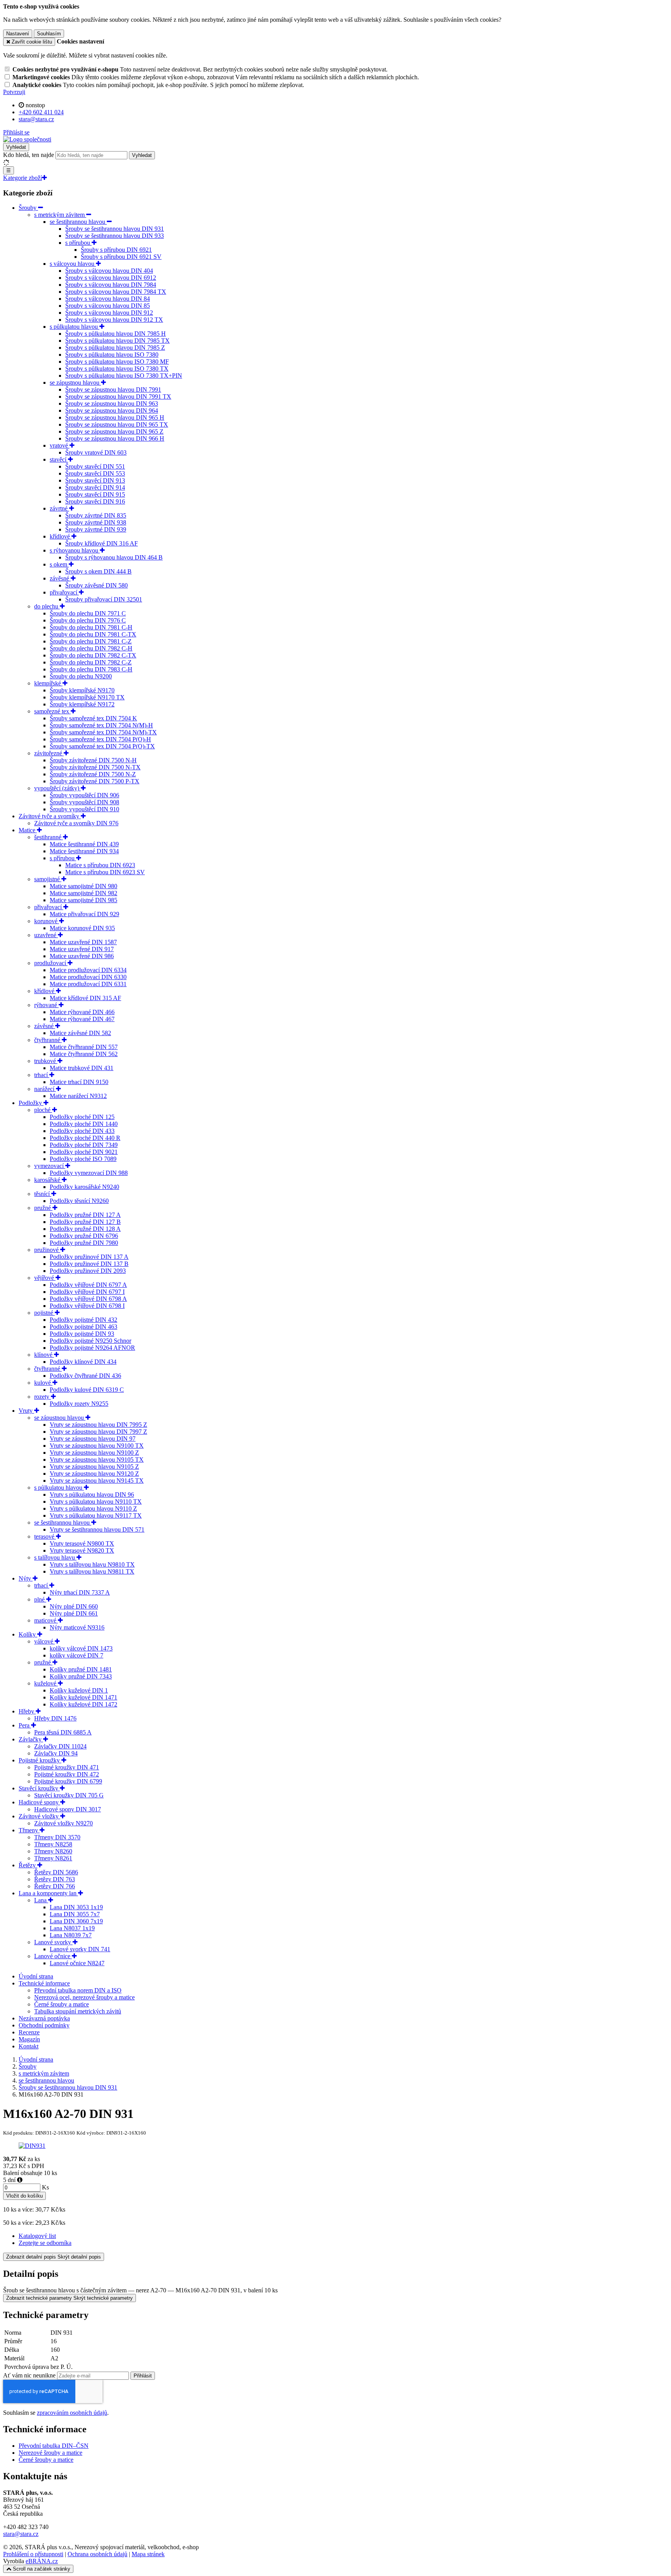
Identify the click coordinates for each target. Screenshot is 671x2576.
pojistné (44, 1313)
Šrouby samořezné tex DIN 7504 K (93, 718)
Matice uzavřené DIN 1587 (83, 942)
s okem (59, 564)
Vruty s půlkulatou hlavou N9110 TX (96, 1502)
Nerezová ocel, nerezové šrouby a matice (84, 1997)
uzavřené (46, 935)
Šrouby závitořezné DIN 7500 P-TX (95, 781)
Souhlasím (49, 34)
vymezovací (50, 1166)
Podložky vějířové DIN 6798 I (87, 1306)
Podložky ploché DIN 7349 (84, 1145)
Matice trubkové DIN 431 (82, 1068)
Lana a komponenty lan (48, 1893)
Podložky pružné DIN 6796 (84, 1236)
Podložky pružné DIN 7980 (84, 1243)
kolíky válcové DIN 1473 (81, 1648)
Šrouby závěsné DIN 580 (96, 585)
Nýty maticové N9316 (77, 1627)
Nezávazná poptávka (44, 2018)
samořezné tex (52, 711)
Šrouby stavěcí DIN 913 (95, 480)
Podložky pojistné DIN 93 (82, 1334)
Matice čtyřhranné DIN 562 (84, 1054)
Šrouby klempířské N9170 (82, 690)
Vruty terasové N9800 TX (82, 1543)
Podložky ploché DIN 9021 (84, 1152)
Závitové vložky (39, 1816)
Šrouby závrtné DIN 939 (96, 529)
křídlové (61, 536)
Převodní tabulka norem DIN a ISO (78, 1990)
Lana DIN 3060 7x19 (76, 1921)
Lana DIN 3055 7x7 (75, 1914)
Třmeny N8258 (53, 1844)
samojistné (48, 879)
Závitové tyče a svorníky (50, 816)
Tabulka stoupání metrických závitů (78, 2011)
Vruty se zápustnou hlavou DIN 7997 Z (98, 1432)
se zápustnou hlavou (75, 383)
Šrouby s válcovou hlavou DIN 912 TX (114, 320)
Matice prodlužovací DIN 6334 (88, 970)
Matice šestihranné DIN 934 (84, 851)
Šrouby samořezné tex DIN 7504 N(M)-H (101, 725)
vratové (60, 445)
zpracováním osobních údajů (72, 2413)
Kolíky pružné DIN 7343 (81, 1676)
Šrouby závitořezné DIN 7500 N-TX (95, 767)
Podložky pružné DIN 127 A (85, 1215)
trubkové (46, 1061)
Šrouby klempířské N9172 (82, 704)
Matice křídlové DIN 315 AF (85, 998)
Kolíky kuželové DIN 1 (79, 1690)
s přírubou (78, 243)
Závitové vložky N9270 (63, 1823)
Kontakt (29, 2046)
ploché (43, 1110)
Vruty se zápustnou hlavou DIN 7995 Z (98, 1425)
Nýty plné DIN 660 (74, 1606)
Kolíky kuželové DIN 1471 (83, 1697)
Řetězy (28, 1865)
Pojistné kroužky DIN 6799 (68, 1781)
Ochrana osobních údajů (97, 2554)
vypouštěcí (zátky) (57, 788)
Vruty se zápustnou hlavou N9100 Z (94, 1453)
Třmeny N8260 (53, 1851)
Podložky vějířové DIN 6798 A (88, 1299)
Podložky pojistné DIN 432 (83, 1320)
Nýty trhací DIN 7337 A (80, 1592)
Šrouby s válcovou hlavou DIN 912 (109, 313)
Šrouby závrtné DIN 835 (96, 515)
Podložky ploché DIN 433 (82, 1131)
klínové (44, 1355)
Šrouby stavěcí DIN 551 (95, 466)
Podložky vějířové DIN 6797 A (88, 1285)
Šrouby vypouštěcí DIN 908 (84, 802)
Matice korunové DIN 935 (82, 928)
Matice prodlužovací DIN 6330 (88, 977)
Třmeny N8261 (53, 1858)
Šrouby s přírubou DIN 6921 (116, 250)
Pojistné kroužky (40, 1760)
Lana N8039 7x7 (71, 1935)
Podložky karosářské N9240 (84, 1187)
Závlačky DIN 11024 (60, 1746)
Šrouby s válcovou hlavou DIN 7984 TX (116, 292)
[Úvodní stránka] (27, 139)
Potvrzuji (14, 92)
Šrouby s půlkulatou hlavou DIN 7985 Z (115, 348)
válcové (44, 1641)
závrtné (59, 508)
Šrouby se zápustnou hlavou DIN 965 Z (114, 431)
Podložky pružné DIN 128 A (85, 1229)
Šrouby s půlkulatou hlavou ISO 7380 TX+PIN (124, 376)
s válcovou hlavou (73, 264)
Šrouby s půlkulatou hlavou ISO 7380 (112, 355)
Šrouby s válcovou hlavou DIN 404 (109, 271)
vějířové (45, 1278)
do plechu (47, 606)
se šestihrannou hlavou (78, 222)
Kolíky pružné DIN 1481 (81, 1669)
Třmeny (29, 1830)
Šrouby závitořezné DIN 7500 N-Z (93, 774)
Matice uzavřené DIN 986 (82, 956)
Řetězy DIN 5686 (56, 1872)
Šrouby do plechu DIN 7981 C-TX (93, 634)
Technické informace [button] (44, 1983)
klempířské (48, 683)
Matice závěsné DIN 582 (80, 1033)
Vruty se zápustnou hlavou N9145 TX (97, 1481)
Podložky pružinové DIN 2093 (88, 1271)
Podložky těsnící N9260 (79, 1201)
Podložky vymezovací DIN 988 (89, 1173)
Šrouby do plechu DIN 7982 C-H (91, 648)
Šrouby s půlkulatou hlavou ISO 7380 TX (117, 369)
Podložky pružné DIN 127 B (85, 1222)
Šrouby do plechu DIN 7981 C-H (91, 627)
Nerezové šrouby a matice (50, 2453)
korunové (47, 921)
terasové (45, 1536)
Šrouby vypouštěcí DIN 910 (84, 809)
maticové (46, 1620)
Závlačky (31, 1739)
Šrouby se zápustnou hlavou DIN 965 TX (117, 424)
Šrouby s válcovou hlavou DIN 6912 (111, 278)
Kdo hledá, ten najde (29, 155)
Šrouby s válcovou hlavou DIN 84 (108, 299)
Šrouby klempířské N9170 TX (87, 697)
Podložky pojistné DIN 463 (83, 1327)
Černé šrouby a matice (62, 2004)
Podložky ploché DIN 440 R (85, 1138)
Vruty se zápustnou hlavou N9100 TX (97, 1446)
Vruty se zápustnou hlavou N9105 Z (94, 1467)
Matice (28, 830)
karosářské (48, 1180)
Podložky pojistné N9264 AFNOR (92, 1348)
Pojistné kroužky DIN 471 (67, 1767)
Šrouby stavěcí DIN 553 (95, 473)
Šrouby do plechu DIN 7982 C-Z (91, 662)
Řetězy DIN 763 (55, 1879)
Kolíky (28, 1634)
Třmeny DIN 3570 (57, 1837)
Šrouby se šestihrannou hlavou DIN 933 (115, 236)
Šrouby (28, 208)
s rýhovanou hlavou (75, 550)
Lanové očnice (53, 1956)
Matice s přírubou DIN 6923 (100, 865)
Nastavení (18, 34)
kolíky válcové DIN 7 (76, 1655)
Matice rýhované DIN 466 (82, 1012)
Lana (41, 1900)
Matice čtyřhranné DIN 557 (84, 1047)
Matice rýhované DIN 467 (82, 1019)
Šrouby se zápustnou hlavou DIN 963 (112, 403)
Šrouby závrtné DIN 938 (96, 522)
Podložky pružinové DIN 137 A (89, 1257)
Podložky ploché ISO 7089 (83, 1159)
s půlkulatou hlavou (75, 327)
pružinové (47, 1250)
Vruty (26, 1411)
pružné (43, 1208)
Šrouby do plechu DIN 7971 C (88, 613)
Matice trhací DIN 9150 (79, 1082)
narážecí (45, 1089)
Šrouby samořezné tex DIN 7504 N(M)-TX (103, 732)
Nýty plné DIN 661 (74, 1613)
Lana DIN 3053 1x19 (76, 1907)
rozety (43, 1397)
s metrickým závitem (60, 215)
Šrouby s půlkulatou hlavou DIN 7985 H (116, 334)
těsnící (43, 1194)
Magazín (29, 2039)
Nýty (26, 1578)
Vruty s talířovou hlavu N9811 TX (92, 1571)
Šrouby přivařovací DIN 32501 (104, 599)
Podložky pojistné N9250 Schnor (90, 1341)
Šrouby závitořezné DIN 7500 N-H (93, 760)
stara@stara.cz (21, 2534)
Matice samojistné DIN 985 (83, 900)
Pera (25, 1725)
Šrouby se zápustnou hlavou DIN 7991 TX (118, 397)
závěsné (60, 578)
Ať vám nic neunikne (30, 2375)
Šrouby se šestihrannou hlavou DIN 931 (115, 229)
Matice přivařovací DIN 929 (84, 914)
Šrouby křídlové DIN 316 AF (102, 543)
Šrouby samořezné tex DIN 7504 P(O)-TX (102, 746)
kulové (43, 1383)
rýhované (46, 1005)
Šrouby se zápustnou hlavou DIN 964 (112, 410)
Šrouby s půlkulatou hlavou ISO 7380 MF (117, 362)
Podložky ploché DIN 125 (82, 1117)
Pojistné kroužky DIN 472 (67, 1774)
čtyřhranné (48, 1040)
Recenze (29, 2032)
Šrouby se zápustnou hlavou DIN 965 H (115, 417)
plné (40, 1599)
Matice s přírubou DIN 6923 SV (105, 872)
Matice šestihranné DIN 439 (84, 844)
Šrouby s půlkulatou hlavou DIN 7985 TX (117, 341)
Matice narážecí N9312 (78, 1096)
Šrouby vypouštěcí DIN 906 (84, 795)
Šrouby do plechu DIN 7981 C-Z (91, 641)
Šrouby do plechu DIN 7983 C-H (91, 669)
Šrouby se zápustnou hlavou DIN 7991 (113, 390)
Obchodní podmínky (44, 2025)
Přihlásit (143, 2376)
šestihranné (49, 837)
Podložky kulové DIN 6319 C (87, 1390)
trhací (42, 1075)
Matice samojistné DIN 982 (83, 893)
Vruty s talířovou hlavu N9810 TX (92, 1564)
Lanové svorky (53, 1942)
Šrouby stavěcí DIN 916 (95, 501)
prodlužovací (51, 963)
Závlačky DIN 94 (56, 1753)
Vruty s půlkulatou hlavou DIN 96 (92, 1495)
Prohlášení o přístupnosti (33, 2554)
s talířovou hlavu (55, 1557)
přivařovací (64, 592)
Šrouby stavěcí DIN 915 (95, 494)
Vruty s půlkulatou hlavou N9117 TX (96, 1515)
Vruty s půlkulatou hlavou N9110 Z (93, 1508)
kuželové (46, 1683)
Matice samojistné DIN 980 (83, 886)
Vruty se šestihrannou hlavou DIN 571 (97, 1529)
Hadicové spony (39, 1802)
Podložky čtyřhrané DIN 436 (85, 1376)
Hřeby (27, 1711)
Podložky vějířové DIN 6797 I (87, 1292)
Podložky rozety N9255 (79, 1404)
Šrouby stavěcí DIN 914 (95, 487)
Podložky (31, 1103)
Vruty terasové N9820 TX (82, 1550)
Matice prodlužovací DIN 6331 (88, 984)
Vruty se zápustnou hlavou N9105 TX (97, 1460)
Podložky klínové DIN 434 (83, 1362)
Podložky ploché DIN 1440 (84, 1124)
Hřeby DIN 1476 (55, 1718)
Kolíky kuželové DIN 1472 (83, 1704)
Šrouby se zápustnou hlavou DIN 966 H (115, 438)
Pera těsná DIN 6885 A (63, 1732)
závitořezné (49, 753)
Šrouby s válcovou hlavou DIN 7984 (111, 285)
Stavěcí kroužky (39, 1788)
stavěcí (59, 459)
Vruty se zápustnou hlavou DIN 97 (93, 1439)
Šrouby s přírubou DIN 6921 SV (121, 257)
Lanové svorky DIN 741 (80, 1949)
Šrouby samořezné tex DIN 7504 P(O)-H (100, 739)
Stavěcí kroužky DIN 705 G (69, 1795)
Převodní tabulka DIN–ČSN (54, 2446)
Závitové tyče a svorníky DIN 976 (76, 823)
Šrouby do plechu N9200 (81, 676)
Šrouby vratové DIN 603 (96, 452)
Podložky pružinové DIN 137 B (89, 1264)
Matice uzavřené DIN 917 (82, 949)
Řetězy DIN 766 (55, 1886)
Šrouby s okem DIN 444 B (98, 571)
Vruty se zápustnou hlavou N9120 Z (94, 1474)
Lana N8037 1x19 (72, 1928)
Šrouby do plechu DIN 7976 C (88, 620)
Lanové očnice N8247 (77, 1963)
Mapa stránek (148, 2554)
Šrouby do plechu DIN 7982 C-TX (93, 655)
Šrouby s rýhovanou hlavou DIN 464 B (114, 557)
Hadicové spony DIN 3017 (68, 1809)
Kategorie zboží (23, 178)
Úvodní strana (36, 1976)
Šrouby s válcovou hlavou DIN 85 (108, 306)
